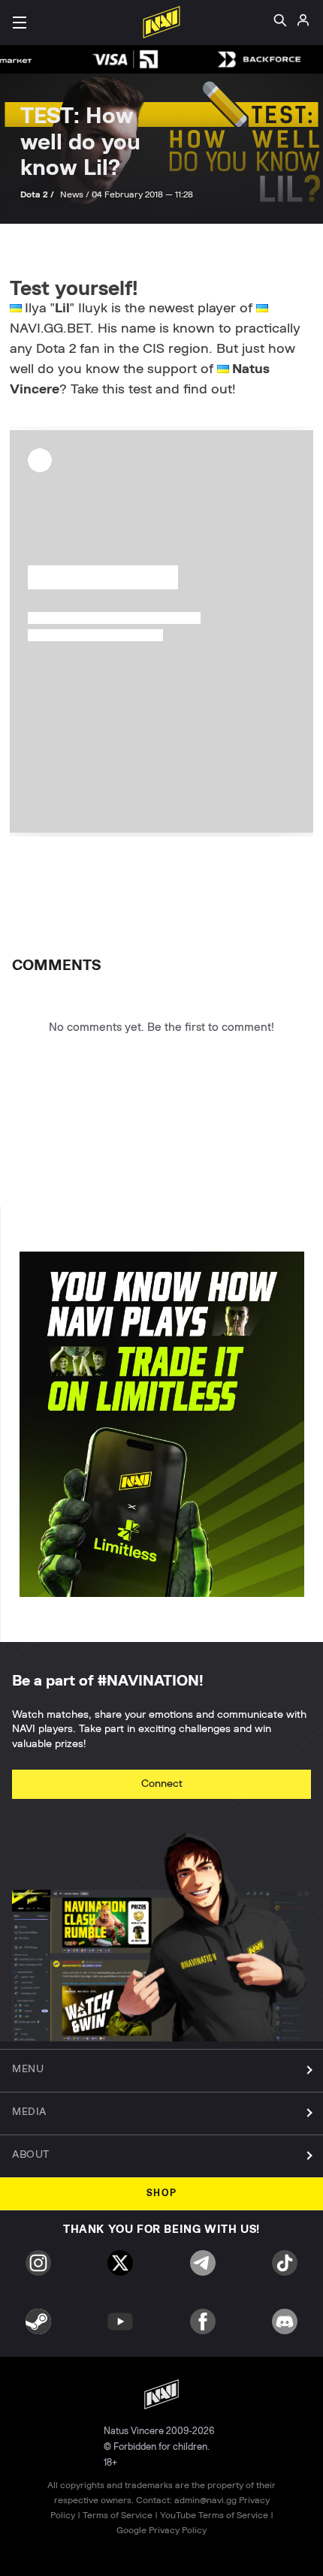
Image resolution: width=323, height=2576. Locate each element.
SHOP (162, 2193)
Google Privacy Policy (161, 2530)
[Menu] (20, 23)
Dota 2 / (38, 194)
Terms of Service (118, 2515)
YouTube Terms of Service (214, 2515)
